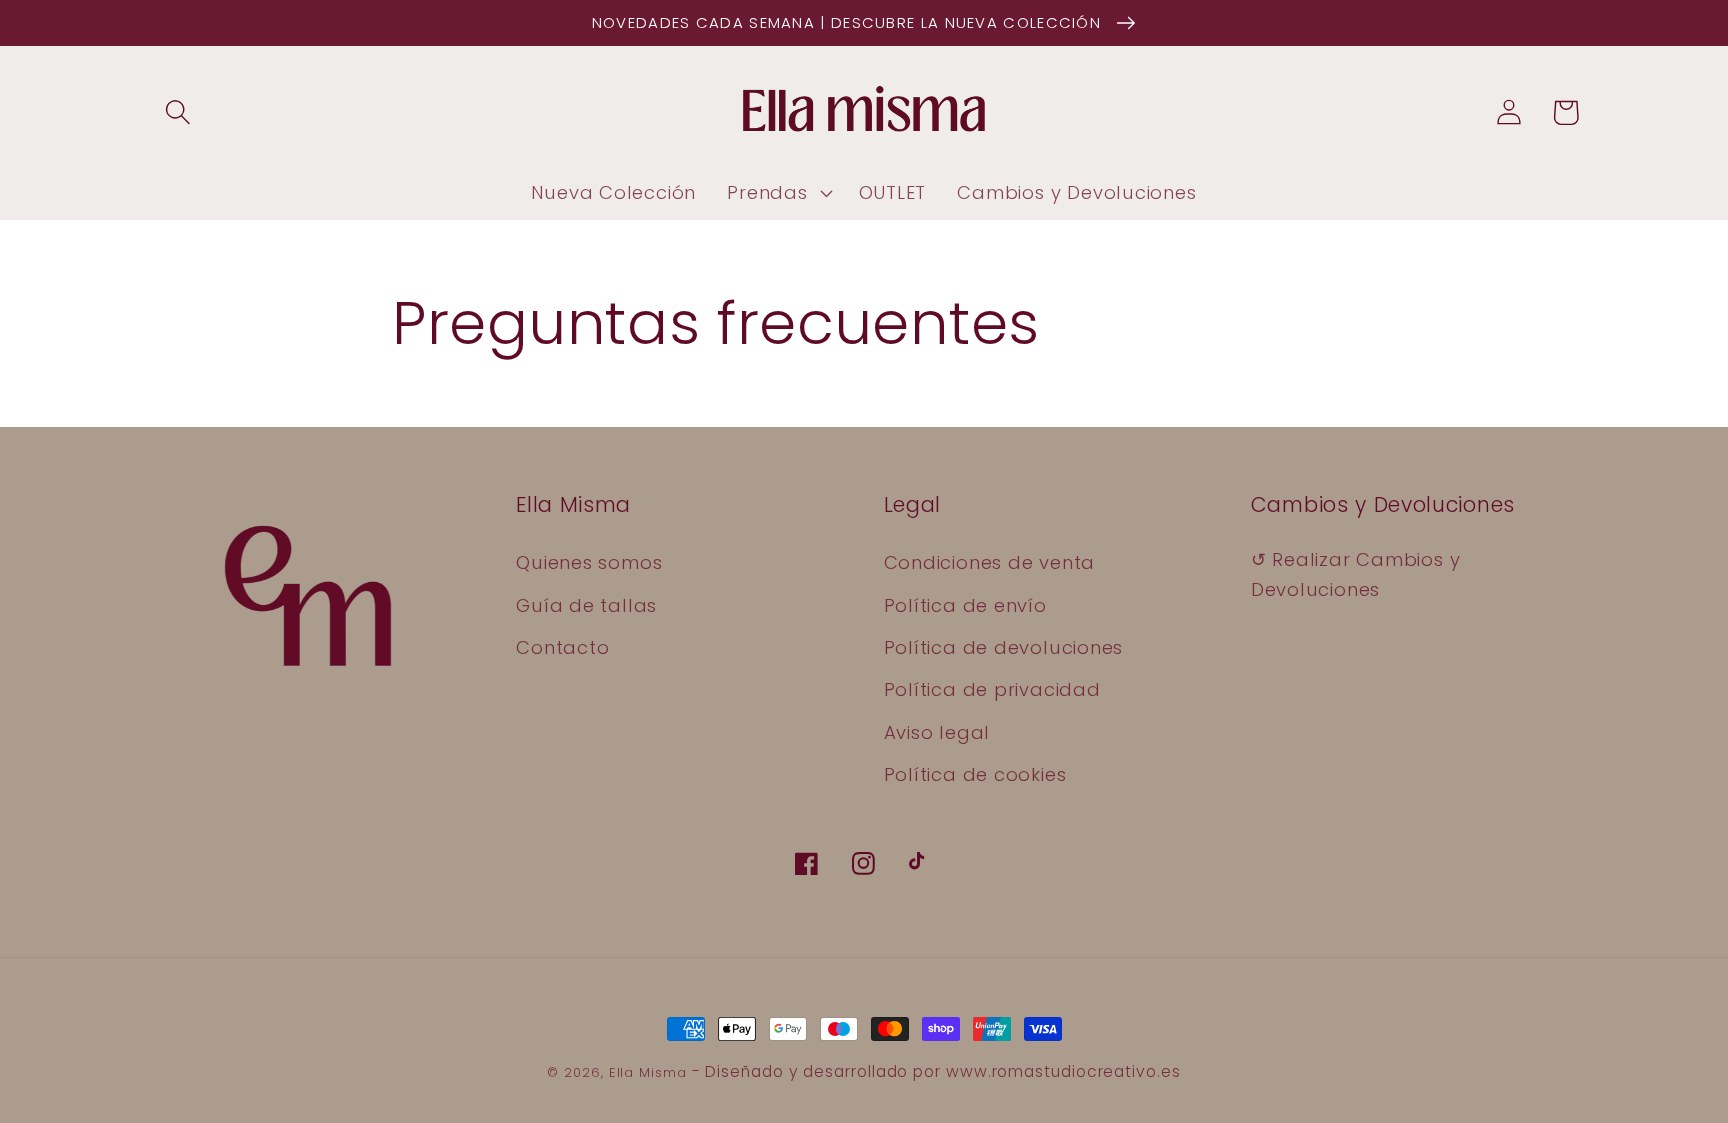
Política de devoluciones (1004, 647)
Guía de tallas (586, 605)
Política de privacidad (992, 689)
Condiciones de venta (990, 562)
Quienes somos (589, 562)
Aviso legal (937, 732)
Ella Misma (648, 1072)
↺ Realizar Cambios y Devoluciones (1356, 574)
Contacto (562, 647)
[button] (177, 112)
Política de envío (965, 605)
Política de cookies (975, 774)
